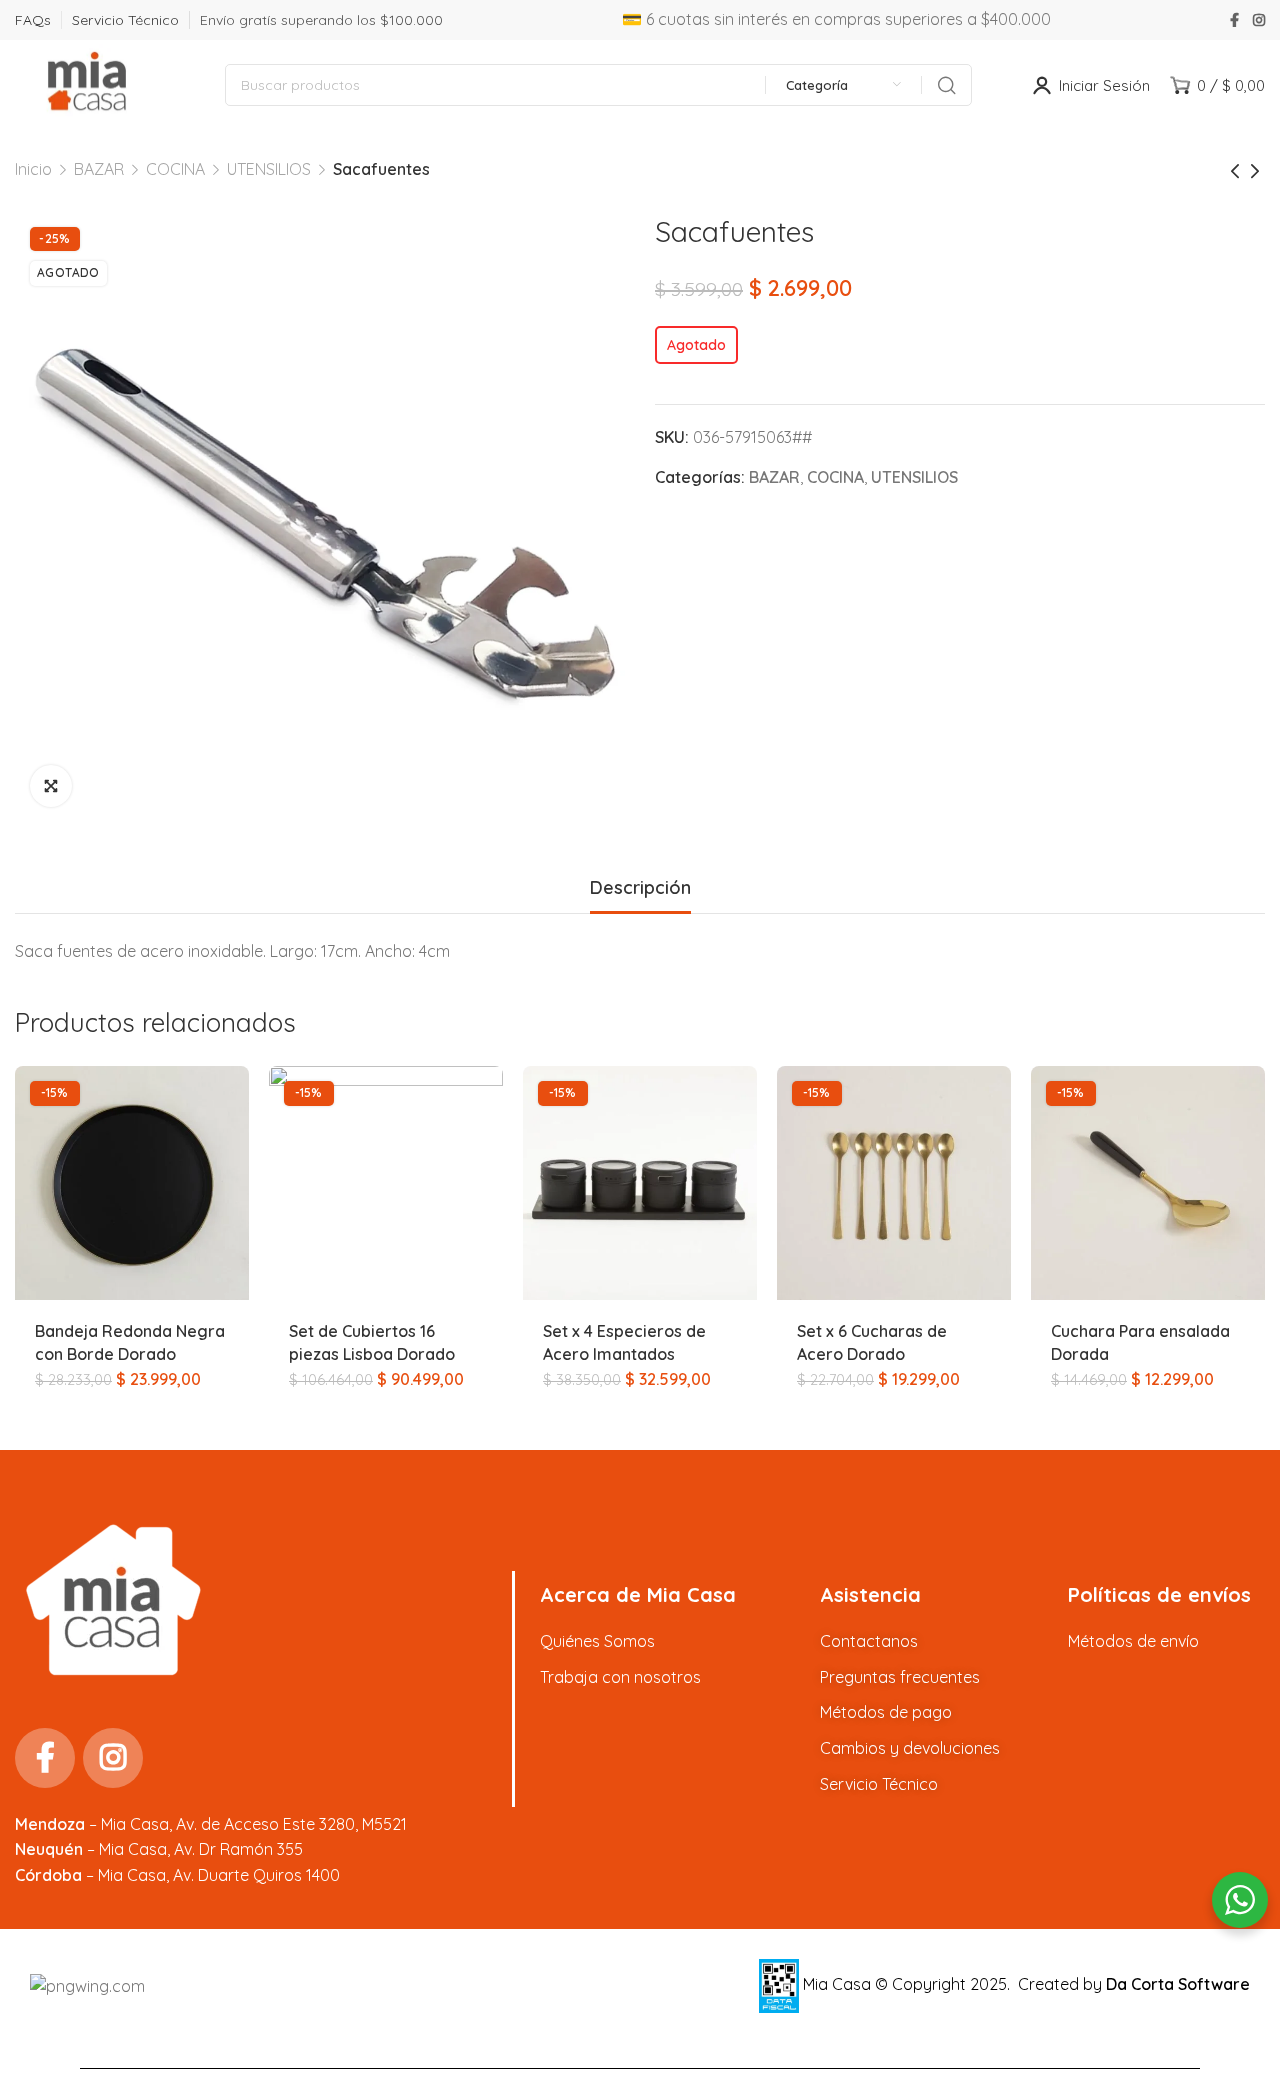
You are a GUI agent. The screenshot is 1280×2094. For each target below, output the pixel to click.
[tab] (640, 888)
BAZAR (99, 169)
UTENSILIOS (269, 169)
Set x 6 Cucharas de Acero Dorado (872, 1342)
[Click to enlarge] (51, 786)
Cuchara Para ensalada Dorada (1140, 1342)
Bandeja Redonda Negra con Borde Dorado (130, 1342)
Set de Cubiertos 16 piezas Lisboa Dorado (372, 1342)
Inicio (33, 169)
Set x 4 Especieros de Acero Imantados (624, 1342)
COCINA (175, 169)
